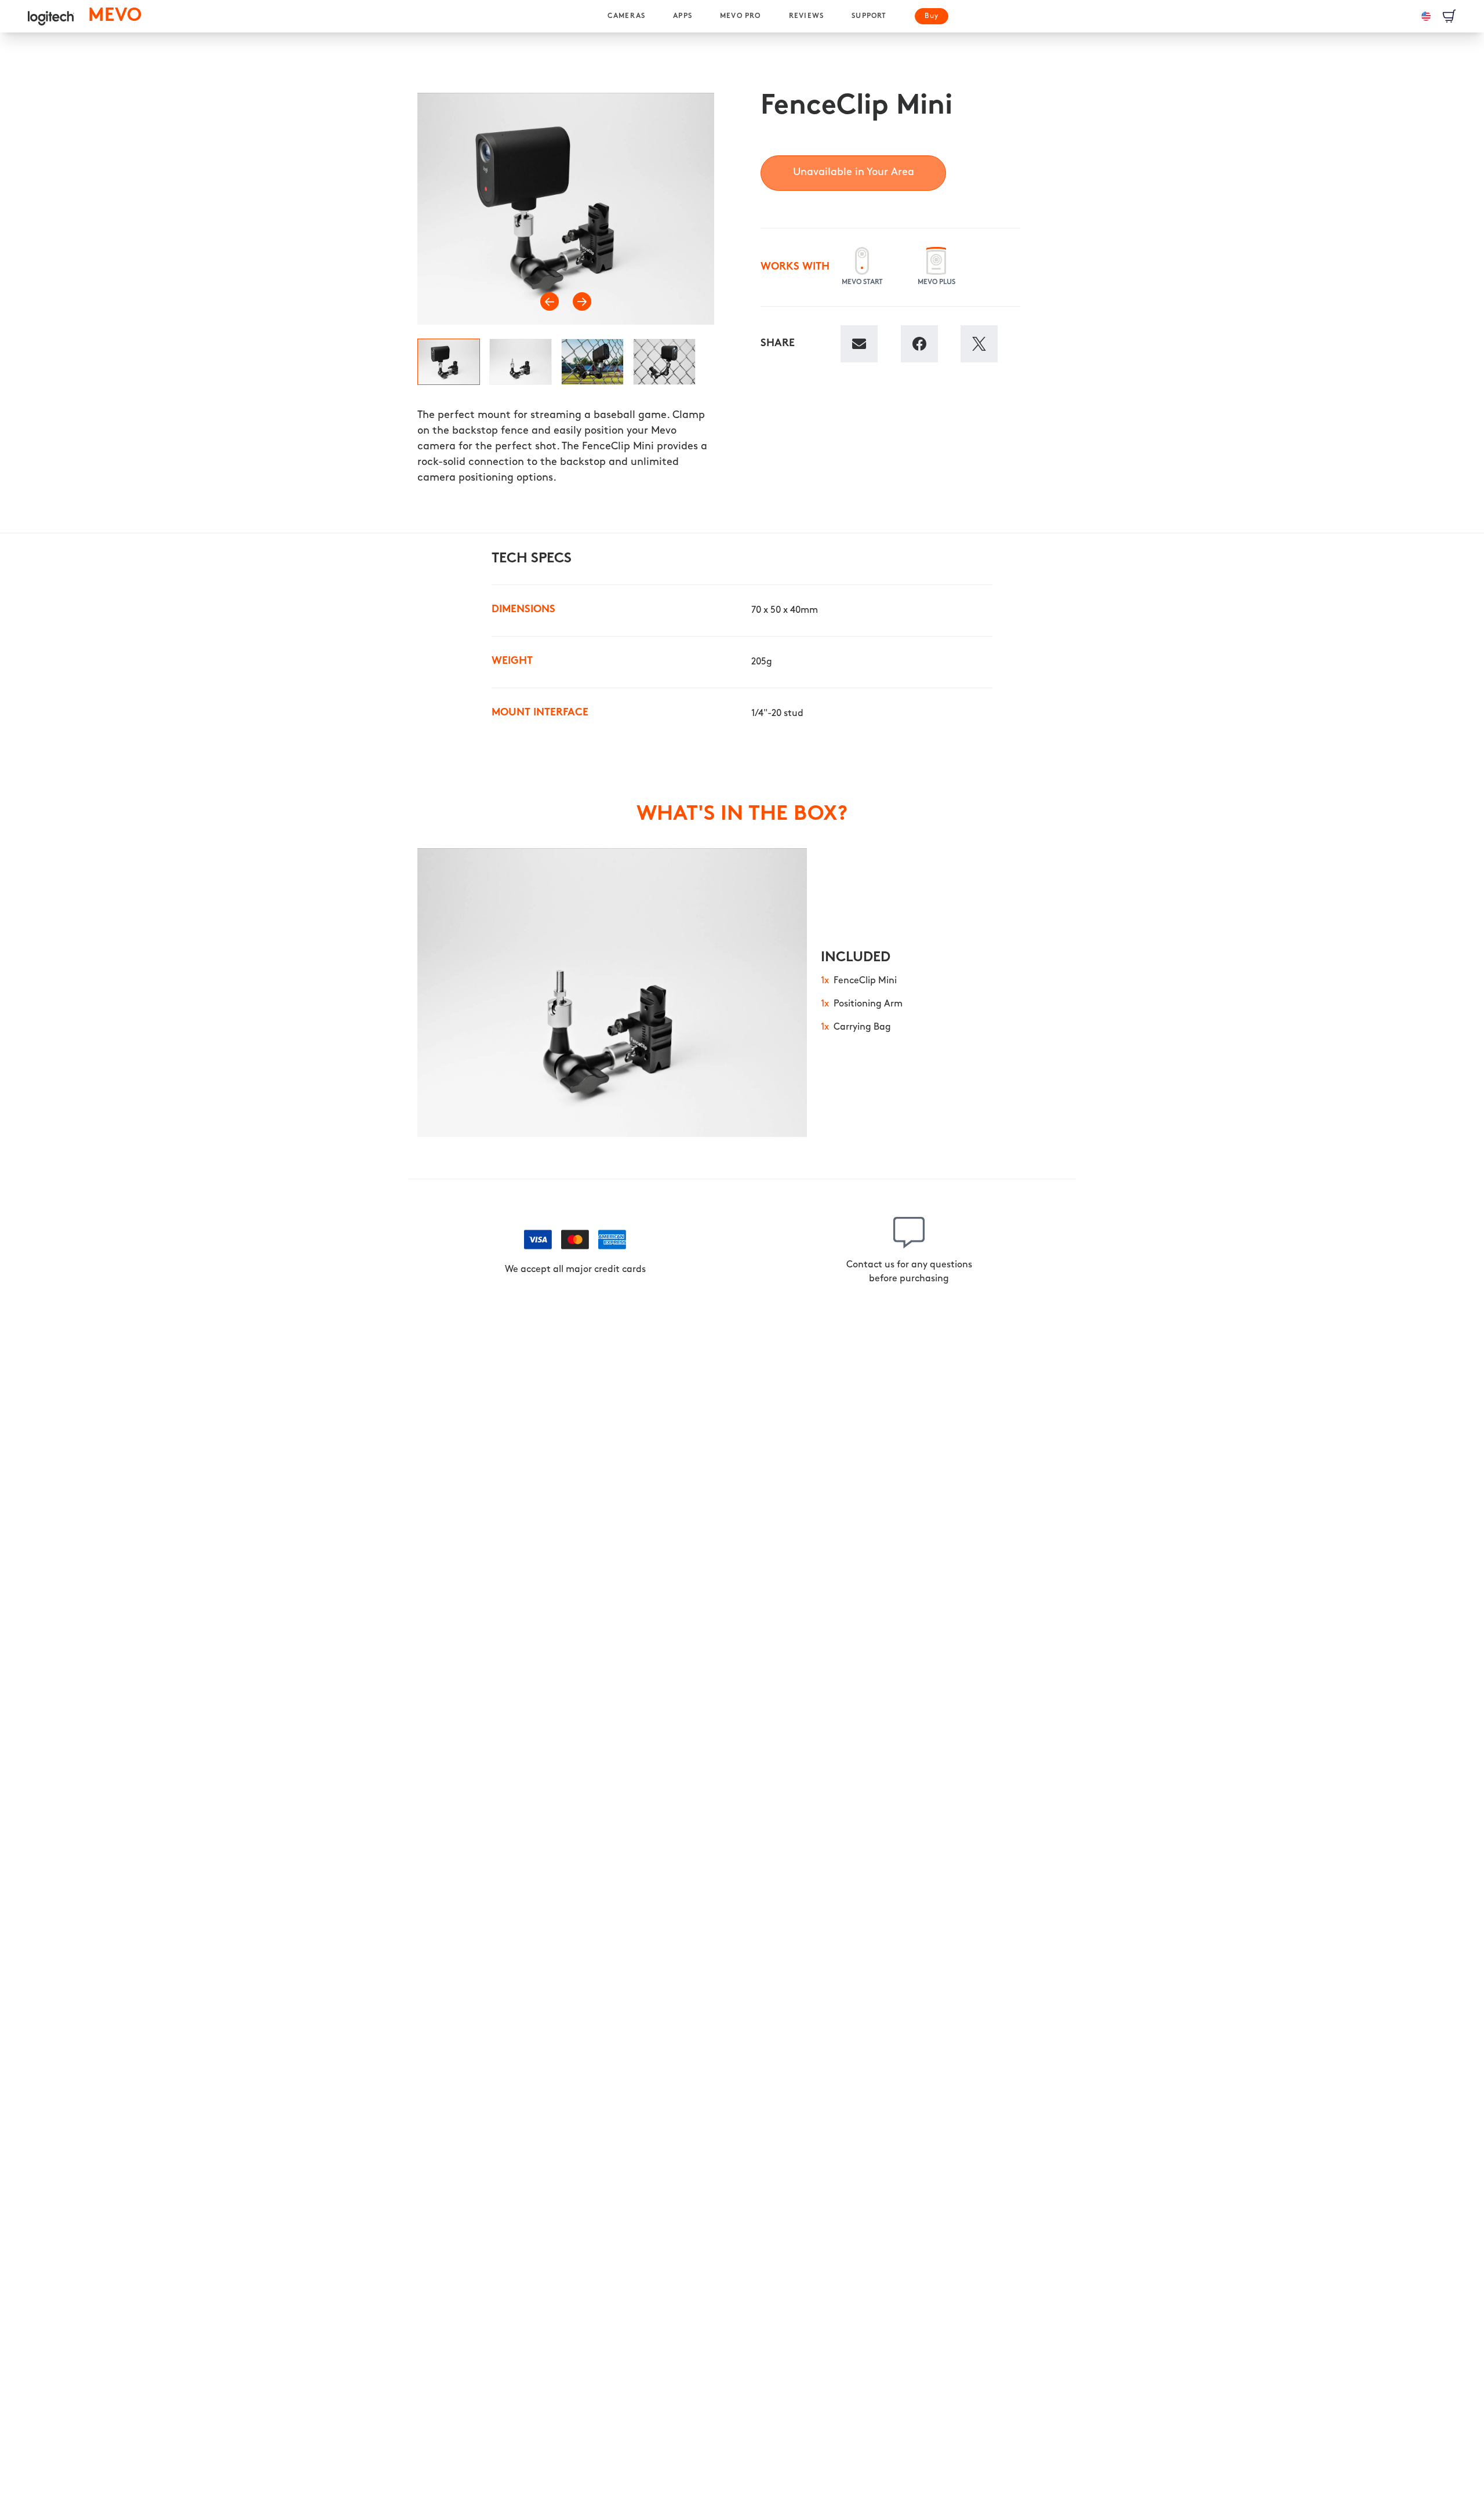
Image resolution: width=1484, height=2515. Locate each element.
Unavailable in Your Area (854, 173)
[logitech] (51, 16)
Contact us (870, 1265)
